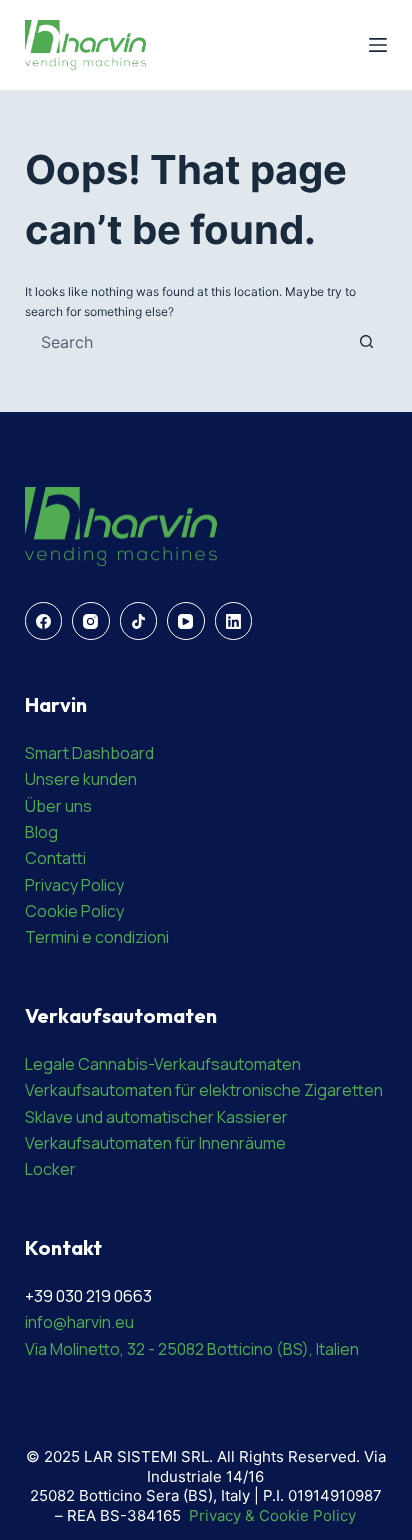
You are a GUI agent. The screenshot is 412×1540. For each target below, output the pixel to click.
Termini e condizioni (97, 937)
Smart (48, 753)
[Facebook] (44, 621)
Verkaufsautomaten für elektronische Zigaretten (204, 1090)
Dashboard (113, 753)
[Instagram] (91, 621)
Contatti (55, 858)
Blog (41, 832)
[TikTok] (139, 621)
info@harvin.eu (79, 1322)
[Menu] (378, 45)
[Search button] (366, 342)
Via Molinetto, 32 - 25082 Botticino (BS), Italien (192, 1349)
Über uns (58, 806)
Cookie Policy (74, 911)
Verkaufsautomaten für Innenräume (155, 1143)
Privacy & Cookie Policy (272, 1515)
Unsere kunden (81, 779)
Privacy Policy (74, 885)
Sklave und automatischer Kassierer (156, 1117)
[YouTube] (186, 621)
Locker (50, 1169)
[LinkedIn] (234, 621)
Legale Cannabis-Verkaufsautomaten (163, 1064)
